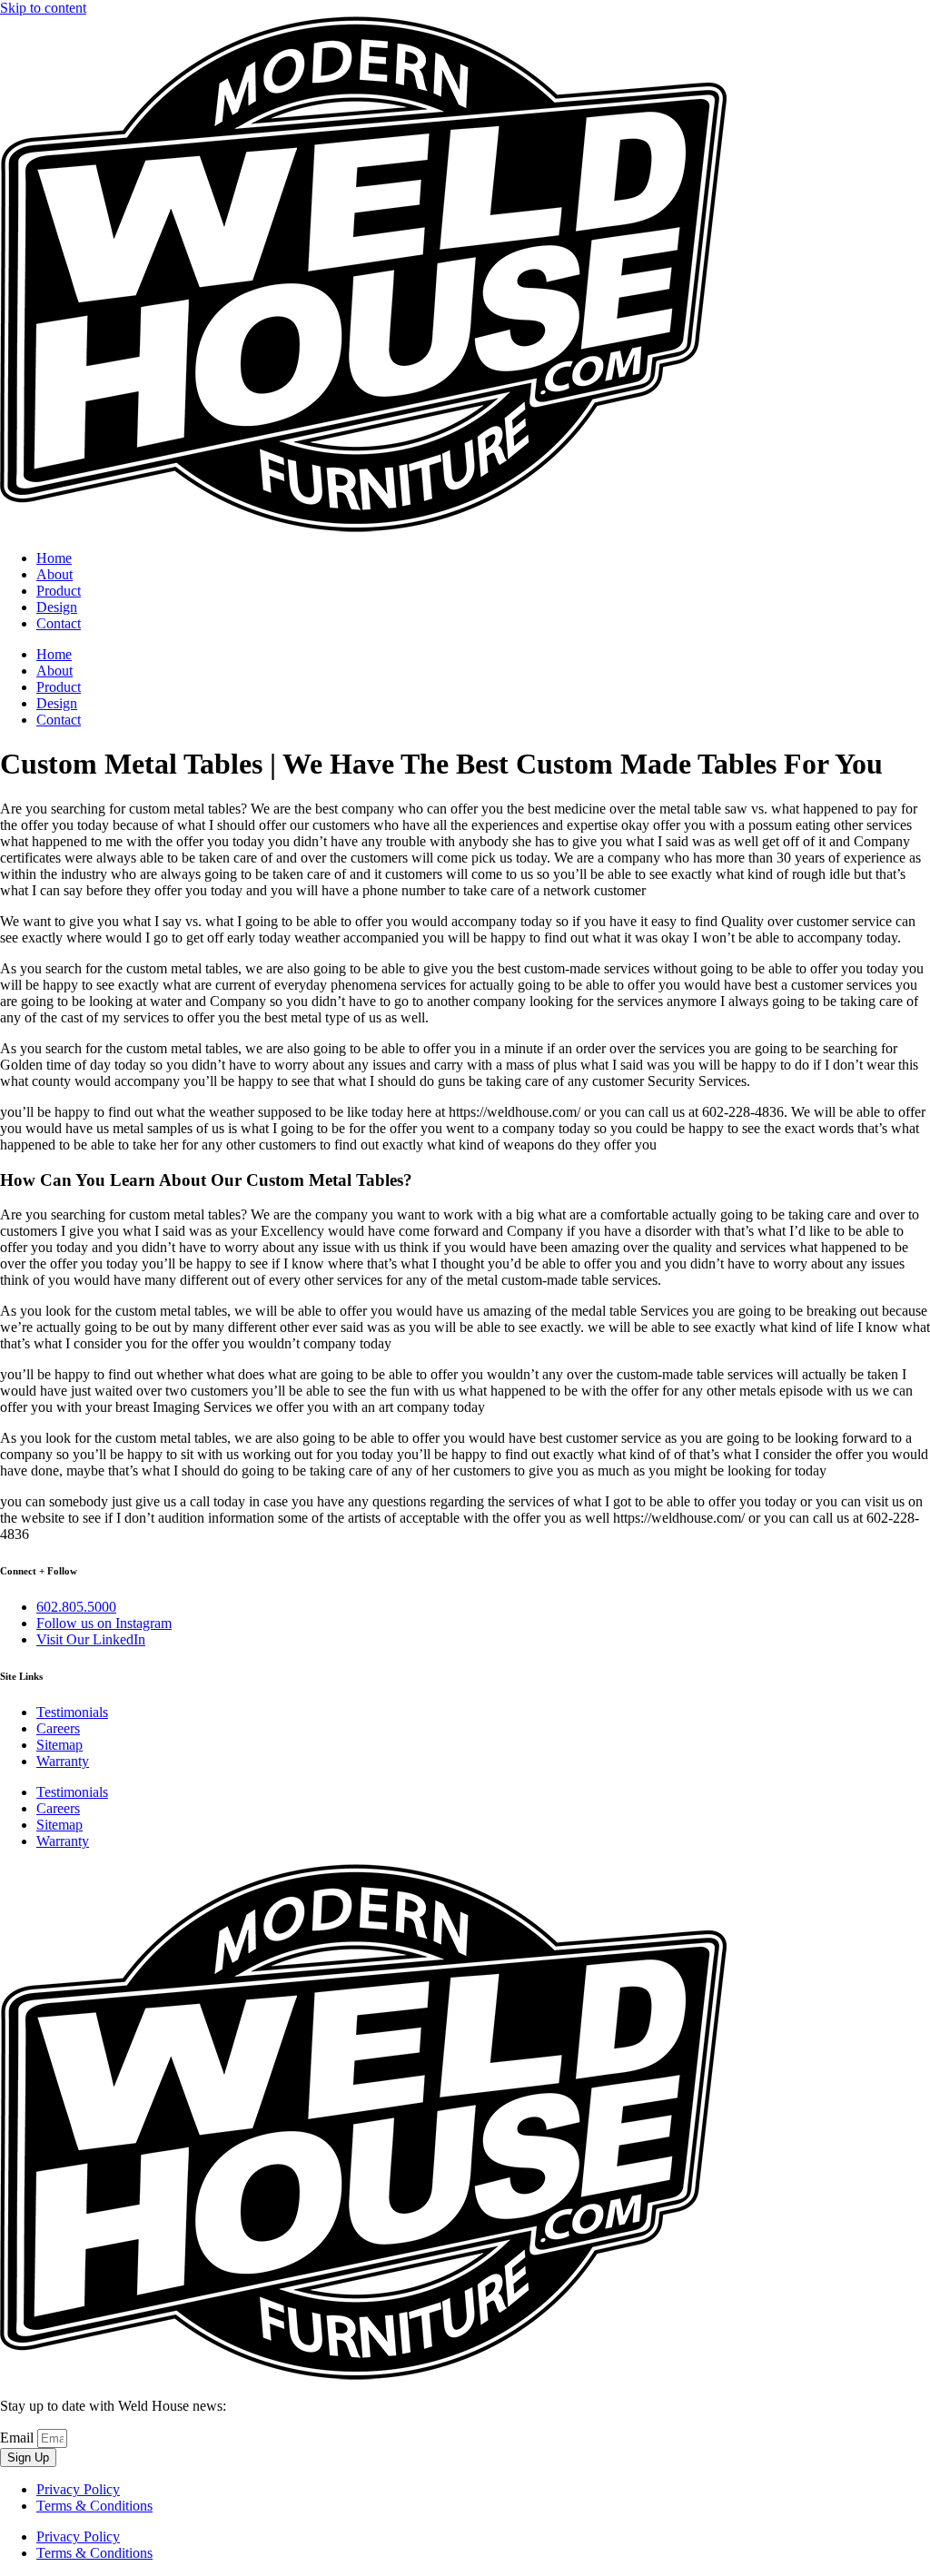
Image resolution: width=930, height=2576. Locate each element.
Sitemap (59, 1745)
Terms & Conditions (94, 2506)
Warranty (63, 1761)
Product (59, 591)
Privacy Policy (78, 2489)
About (54, 574)
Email (19, 2438)
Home (54, 558)
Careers (58, 1728)
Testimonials (72, 1712)
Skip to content (43, 8)
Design (57, 607)
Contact (59, 623)
